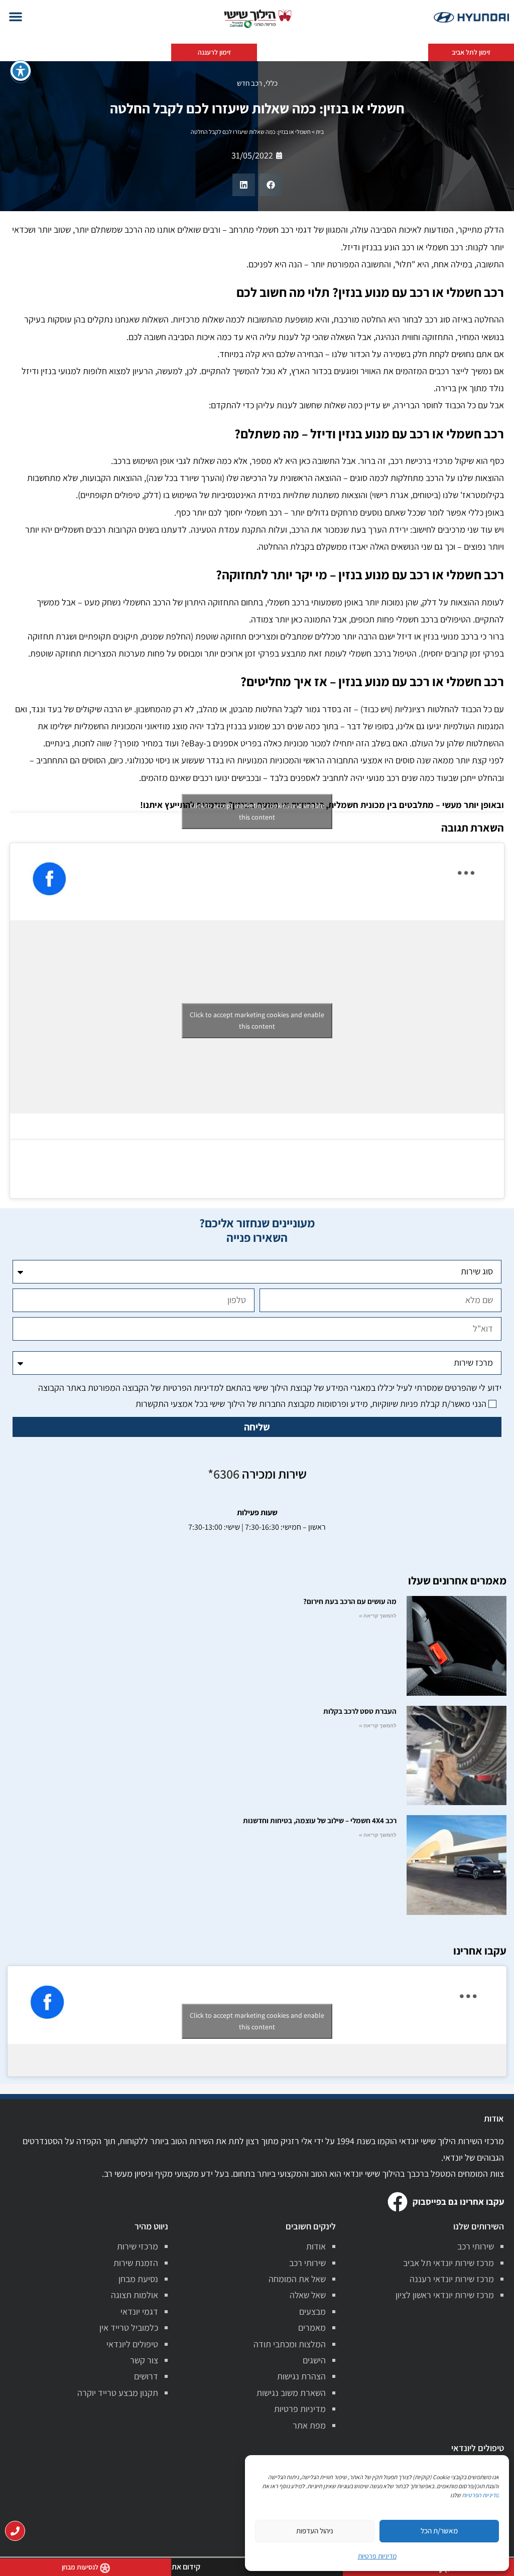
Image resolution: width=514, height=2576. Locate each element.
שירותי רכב (476, 2246)
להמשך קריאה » (378, 1616)
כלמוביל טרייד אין (129, 2327)
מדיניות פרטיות (300, 2409)
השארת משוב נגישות (291, 2393)
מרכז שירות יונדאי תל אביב (448, 2263)
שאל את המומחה (297, 2279)
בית (320, 132)
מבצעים (312, 2311)
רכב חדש (249, 83)
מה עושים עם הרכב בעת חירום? (350, 1601)
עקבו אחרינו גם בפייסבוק (458, 2202)
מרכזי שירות (138, 2246)
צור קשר (144, 2360)
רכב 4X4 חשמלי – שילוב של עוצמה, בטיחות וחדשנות (320, 1820)
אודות (316, 2246)
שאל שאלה (308, 2295)
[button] (16, 17)
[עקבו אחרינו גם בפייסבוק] (398, 2202)
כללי (272, 83)
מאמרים (312, 2327)
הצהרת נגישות (301, 2376)
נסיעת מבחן (138, 2279)
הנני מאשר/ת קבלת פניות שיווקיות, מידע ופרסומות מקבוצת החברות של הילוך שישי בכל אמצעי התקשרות (311, 1404)
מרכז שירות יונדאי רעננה (452, 2279)
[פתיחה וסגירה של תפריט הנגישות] (21, 71)
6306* (224, 1474)
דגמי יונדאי (139, 2311)
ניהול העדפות (315, 2531)
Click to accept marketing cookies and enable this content (257, 811)
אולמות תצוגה (135, 2295)
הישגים (314, 2360)
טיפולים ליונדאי (132, 2344)
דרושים (146, 2376)
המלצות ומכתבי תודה (290, 2344)
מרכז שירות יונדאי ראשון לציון (445, 2295)
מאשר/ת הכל (439, 2531)
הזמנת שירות (136, 2263)
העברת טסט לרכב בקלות (360, 1711)
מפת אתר (309, 2425)
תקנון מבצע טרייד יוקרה (118, 2393)
